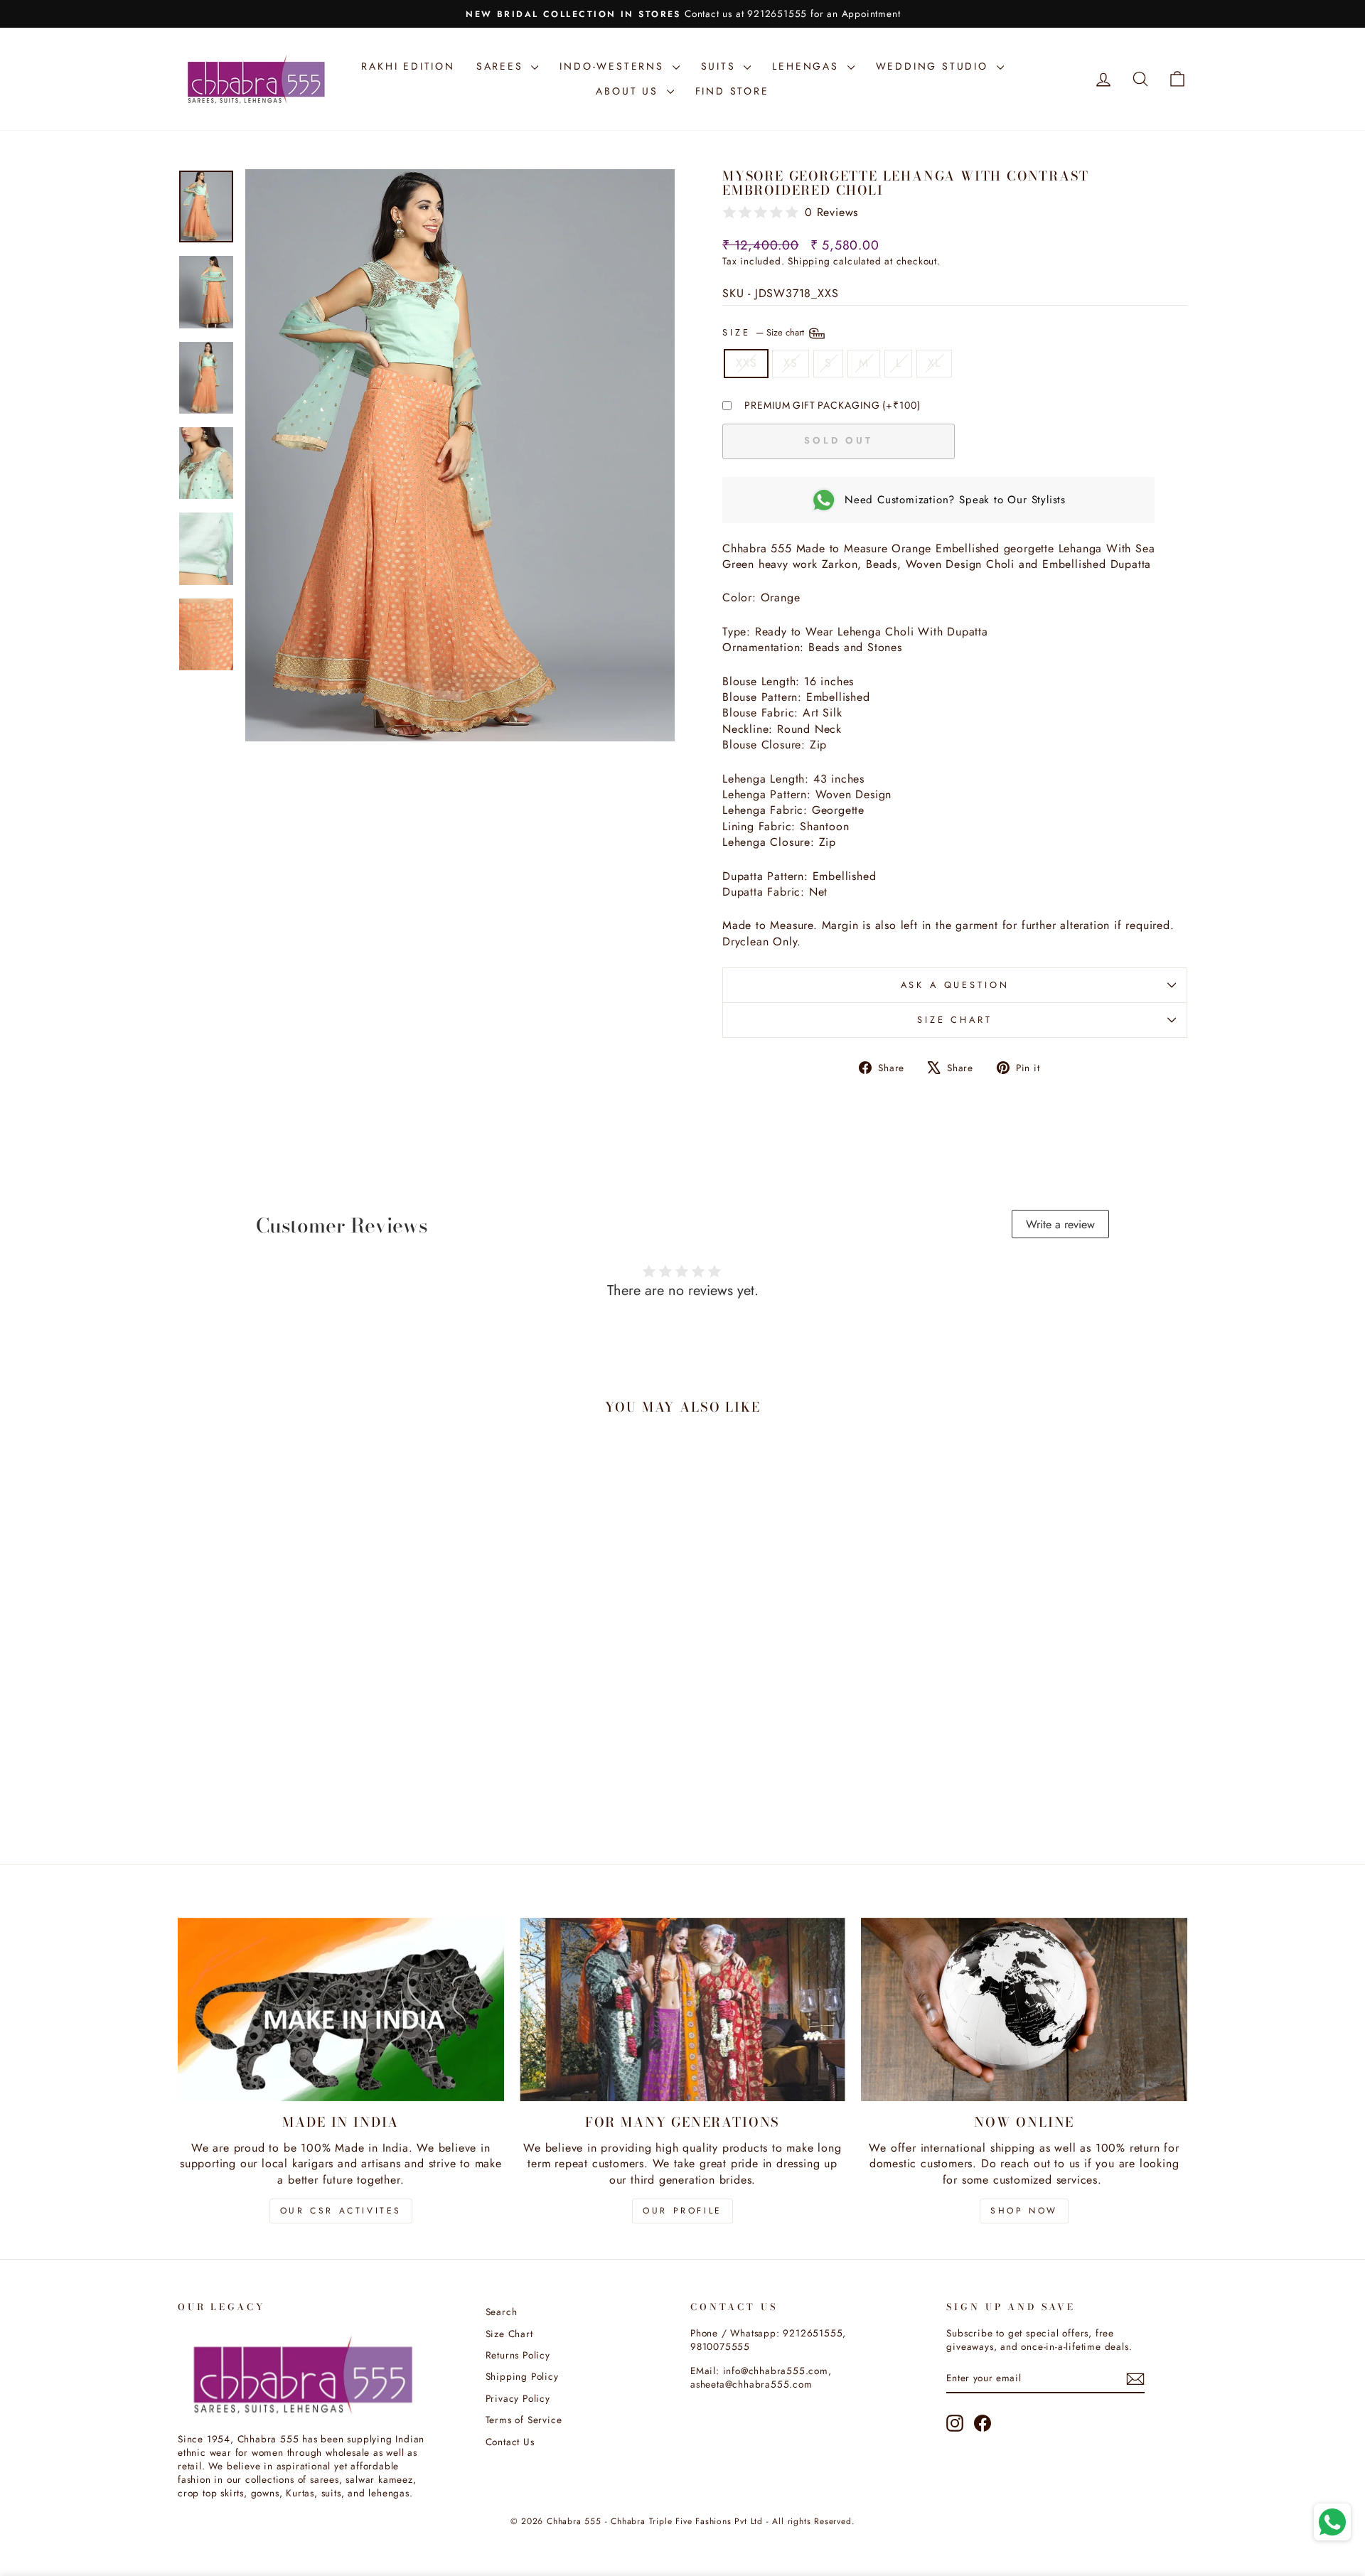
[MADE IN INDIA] (341, 2009)
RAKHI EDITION (408, 66)
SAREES (502, 66)
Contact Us (510, 2442)
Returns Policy (518, 2355)
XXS (746, 363)
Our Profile (682, 2211)
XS (791, 363)
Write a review (1060, 1224)
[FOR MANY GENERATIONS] (683, 2009)
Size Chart (954, 1020)
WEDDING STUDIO (935, 66)
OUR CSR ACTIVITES (341, 2211)
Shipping (809, 261)
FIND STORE (732, 91)
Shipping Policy (522, 2376)
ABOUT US (629, 91)
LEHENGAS (808, 66)
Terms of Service (524, 2420)
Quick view (298, 1734)
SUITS (721, 66)
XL (934, 363)
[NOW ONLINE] (1024, 2009)
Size (765, 332)
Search (502, 2312)
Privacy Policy (518, 2398)
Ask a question (955, 985)
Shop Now (1024, 2211)
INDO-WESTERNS (614, 66)
